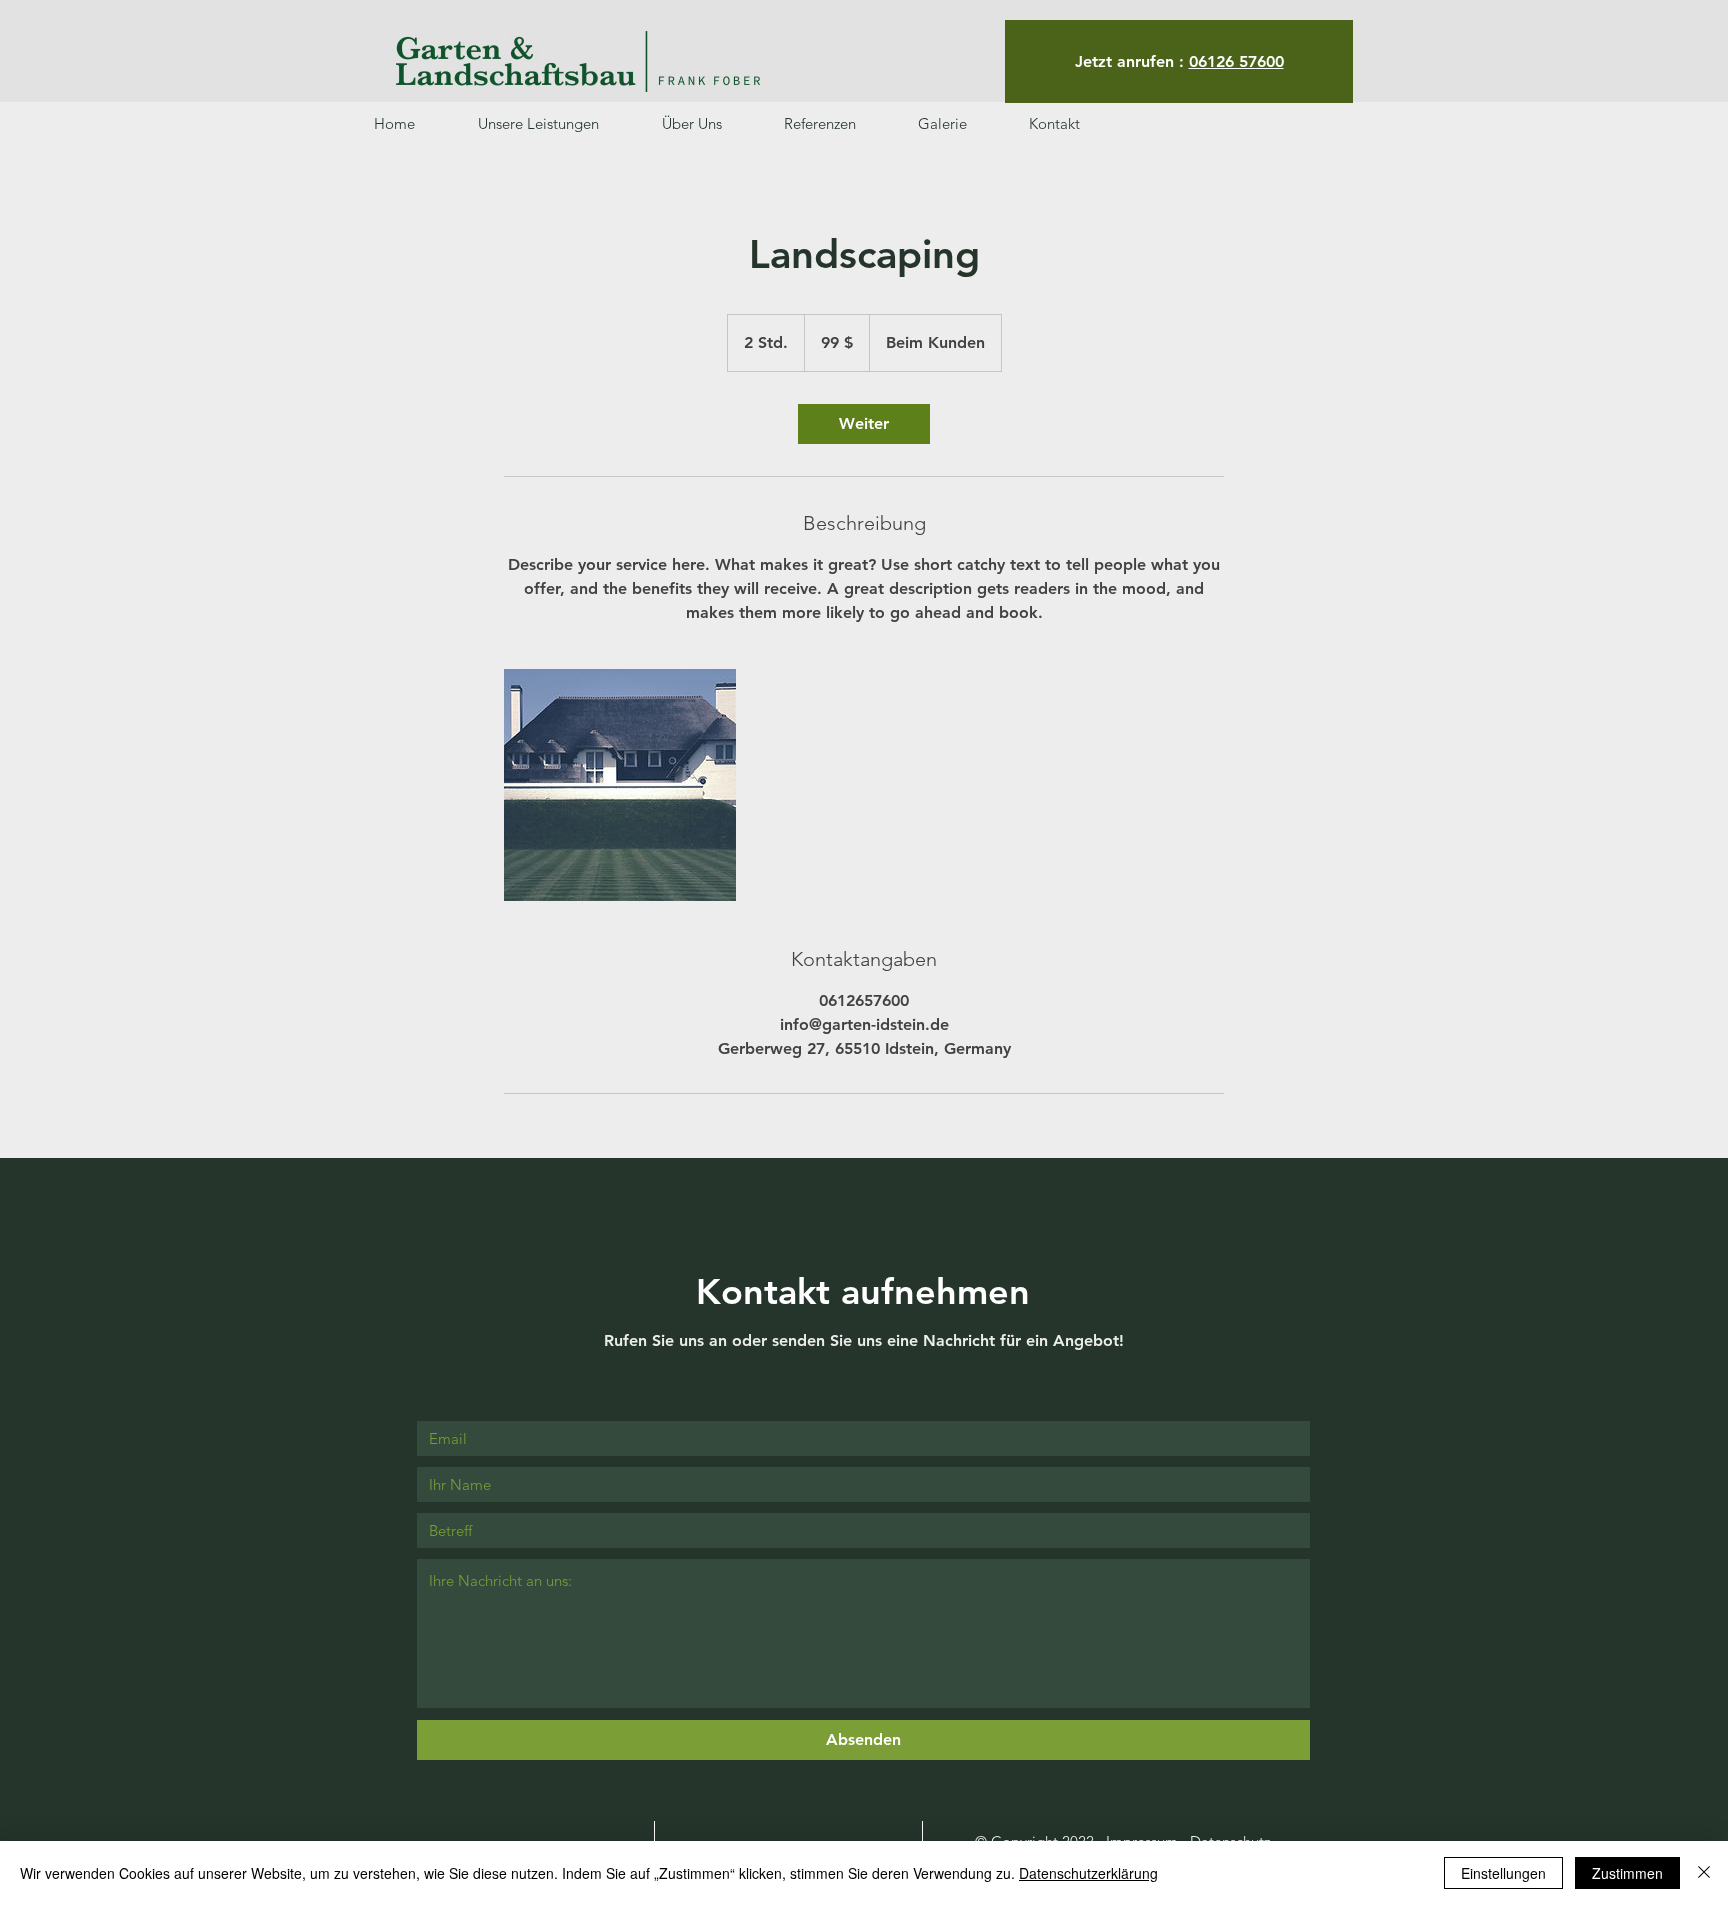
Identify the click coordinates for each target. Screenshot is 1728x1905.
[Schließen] (1704, 1873)
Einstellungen (1503, 1873)
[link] (864, 424)
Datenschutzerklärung (1088, 1873)
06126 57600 (1236, 61)
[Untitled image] (620, 785)
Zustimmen (1627, 1873)
